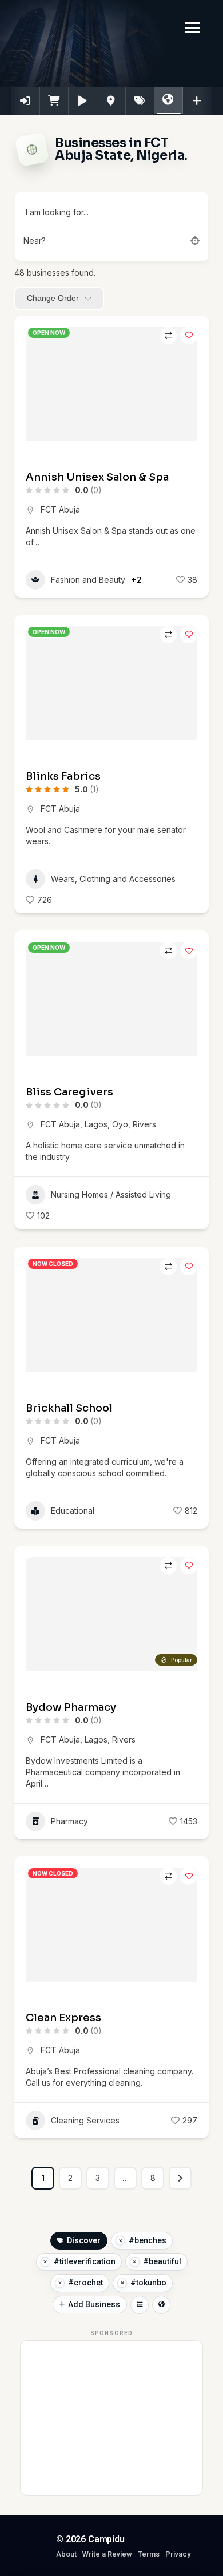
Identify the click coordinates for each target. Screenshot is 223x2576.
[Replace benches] (120, 2241)
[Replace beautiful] (135, 2262)
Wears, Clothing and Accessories (113, 879)
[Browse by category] (140, 2305)
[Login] (26, 101)
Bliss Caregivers (69, 1092)
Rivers (144, 1124)
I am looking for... (56, 212)
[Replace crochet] (60, 2283)
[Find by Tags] (140, 101)
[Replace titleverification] (45, 2262)
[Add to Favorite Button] (189, 336)
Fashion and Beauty (88, 580)
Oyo (120, 1124)
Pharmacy (69, 1821)
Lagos (96, 1124)
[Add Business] (197, 101)
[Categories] (111, 101)
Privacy (178, 2554)
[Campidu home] (27, 2547)
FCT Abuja (60, 509)
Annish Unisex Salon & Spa (97, 477)
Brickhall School (69, 1408)
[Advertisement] (112, 2418)
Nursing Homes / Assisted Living (111, 1194)
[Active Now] (83, 101)
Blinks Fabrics (63, 776)
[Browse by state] (161, 2305)
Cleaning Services (85, 2120)
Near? (35, 241)
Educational (73, 1511)
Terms (149, 2554)
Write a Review (107, 2554)
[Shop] (54, 101)
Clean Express (63, 2018)
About (66, 2554)
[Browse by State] (169, 100)
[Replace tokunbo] (122, 2283)
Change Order (53, 298)
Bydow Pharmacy (71, 1707)
